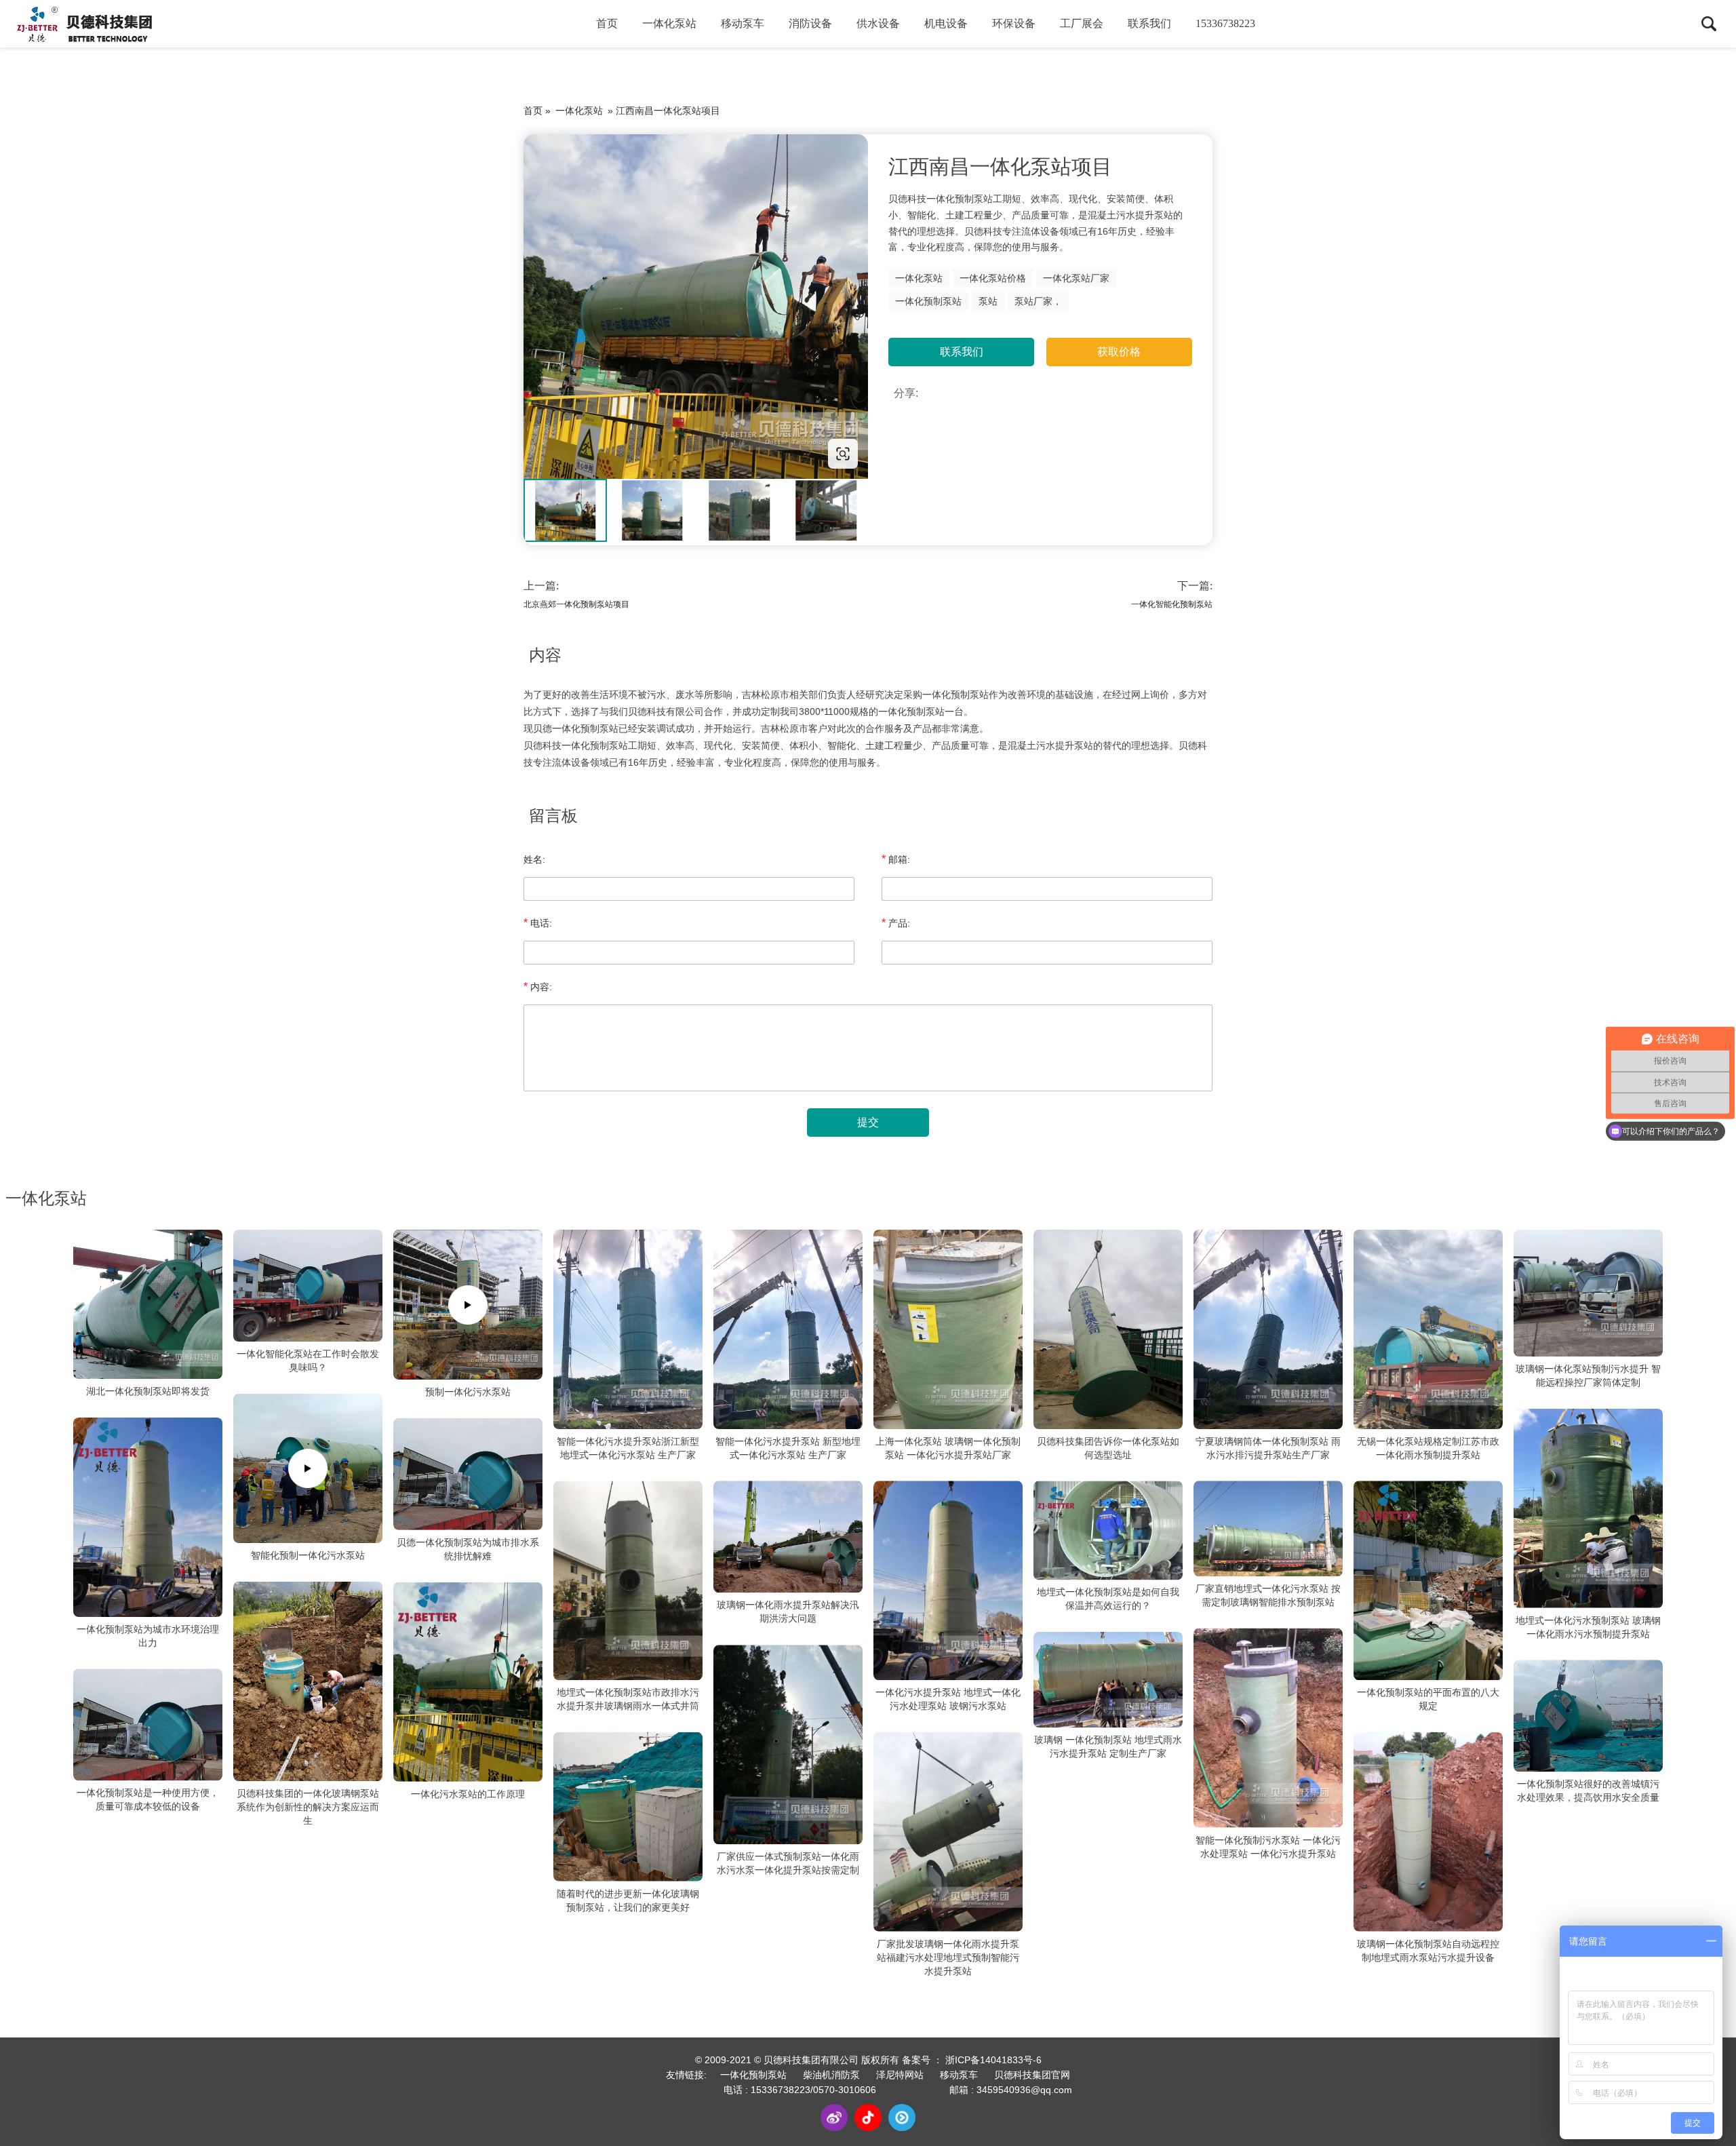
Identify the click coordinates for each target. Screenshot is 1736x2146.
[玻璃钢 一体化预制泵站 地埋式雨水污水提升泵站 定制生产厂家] (1108, 1679)
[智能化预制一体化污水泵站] (308, 1468)
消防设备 (810, 23)
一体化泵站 (669, 23)
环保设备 (1014, 23)
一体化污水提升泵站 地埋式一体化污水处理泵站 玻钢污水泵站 (948, 1699)
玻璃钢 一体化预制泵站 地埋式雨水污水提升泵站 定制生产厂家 (1108, 1747)
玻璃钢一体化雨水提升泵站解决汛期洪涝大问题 (788, 1612)
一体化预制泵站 (928, 301)
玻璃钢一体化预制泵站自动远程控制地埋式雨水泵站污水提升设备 (1428, 1950)
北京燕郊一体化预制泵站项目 (576, 604)
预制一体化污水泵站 (468, 1392)
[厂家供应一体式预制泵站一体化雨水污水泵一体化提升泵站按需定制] (788, 1745)
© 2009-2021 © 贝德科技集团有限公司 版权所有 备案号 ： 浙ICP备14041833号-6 (868, 2060)
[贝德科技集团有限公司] (85, 24)
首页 (607, 23)
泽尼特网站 (900, 2075)
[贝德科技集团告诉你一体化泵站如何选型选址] (1108, 1329)
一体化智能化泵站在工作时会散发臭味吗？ (308, 1361)
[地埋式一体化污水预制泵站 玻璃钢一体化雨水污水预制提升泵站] (1588, 1508)
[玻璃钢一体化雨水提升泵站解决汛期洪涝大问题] (788, 1537)
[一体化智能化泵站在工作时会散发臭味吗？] (308, 1286)
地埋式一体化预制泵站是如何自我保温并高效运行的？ (1108, 1599)
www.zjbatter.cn (610, 453)
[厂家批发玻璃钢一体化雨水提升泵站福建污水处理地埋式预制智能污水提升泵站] (948, 1832)
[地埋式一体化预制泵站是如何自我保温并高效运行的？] (1108, 1531)
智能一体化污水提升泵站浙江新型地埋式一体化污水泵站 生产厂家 (628, 1448)
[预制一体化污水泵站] (468, 1305)
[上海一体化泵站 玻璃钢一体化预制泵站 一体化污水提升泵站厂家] (948, 1329)
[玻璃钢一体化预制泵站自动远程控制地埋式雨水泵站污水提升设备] (1428, 1832)
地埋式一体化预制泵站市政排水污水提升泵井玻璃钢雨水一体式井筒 (628, 1699)
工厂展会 (1082, 23)
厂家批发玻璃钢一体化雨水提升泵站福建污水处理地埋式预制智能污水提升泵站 (948, 1957)
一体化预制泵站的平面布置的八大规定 (1428, 1699)
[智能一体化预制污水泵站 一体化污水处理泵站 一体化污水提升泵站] (1268, 1728)
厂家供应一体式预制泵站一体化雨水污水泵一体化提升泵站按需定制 (788, 1863)
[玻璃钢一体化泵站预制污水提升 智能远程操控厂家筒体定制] (1588, 1293)
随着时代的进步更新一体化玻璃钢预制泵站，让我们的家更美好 (628, 1900)
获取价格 (1119, 352)
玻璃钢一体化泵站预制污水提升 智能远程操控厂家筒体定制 (1588, 1376)
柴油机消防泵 (831, 2075)
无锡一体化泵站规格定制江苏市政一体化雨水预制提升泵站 (1428, 1448)
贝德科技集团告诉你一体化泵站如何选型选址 (1108, 1448)
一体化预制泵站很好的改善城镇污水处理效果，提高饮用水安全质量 (1588, 1791)
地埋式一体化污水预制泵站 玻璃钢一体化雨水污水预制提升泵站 (1588, 1627)
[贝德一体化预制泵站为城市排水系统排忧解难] (468, 1474)
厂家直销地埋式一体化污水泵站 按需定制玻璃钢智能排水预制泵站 (1268, 1595)
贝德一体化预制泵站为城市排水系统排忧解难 (468, 1549)
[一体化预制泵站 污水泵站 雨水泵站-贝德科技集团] (696, 307)
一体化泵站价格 (993, 278)
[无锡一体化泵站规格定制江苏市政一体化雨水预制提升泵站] (1428, 1329)
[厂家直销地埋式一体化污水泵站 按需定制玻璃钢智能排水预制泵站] (1268, 1529)
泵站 (988, 301)
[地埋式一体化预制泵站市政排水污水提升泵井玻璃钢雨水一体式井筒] (628, 1581)
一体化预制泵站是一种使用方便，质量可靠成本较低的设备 (148, 1800)
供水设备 (878, 23)
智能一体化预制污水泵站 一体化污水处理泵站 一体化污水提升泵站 (1268, 1846)
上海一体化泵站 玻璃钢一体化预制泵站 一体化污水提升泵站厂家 (948, 1448)
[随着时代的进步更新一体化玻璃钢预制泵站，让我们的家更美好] (628, 1807)
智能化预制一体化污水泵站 (308, 1555)
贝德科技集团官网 (1032, 2075)
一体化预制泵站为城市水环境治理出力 (148, 1636)
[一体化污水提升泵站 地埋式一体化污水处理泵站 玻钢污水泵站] (948, 1581)
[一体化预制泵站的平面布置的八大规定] (1428, 1581)
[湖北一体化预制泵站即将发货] (148, 1304)
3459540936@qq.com (1024, 2090)
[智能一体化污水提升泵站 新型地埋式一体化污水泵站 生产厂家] (788, 1329)
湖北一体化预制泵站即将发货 (148, 1391)
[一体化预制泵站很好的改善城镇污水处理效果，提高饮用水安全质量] (1588, 1716)
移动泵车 (743, 23)
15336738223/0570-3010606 (813, 2090)
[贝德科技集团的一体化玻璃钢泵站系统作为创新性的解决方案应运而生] (308, 1681)
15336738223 (1225, 23)
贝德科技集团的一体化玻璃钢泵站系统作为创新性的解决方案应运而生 (308, 1807)
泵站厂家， (1038, 301)
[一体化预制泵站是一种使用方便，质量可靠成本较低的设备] (148, 1725)
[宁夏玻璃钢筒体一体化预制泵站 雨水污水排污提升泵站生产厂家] (1268, 1329)
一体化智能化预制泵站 (1172, 604)
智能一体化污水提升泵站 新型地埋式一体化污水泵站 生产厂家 (788, 1448)
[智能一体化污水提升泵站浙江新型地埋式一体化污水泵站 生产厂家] (628, 1329)
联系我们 (1149, 23)
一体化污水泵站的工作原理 (468, 1794)
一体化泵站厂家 (1076, 278)
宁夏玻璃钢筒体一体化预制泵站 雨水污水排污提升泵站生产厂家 (1268, 1448)
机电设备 (946, 23)
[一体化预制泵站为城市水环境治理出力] (148, 1517)
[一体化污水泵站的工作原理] (468, 1682)
